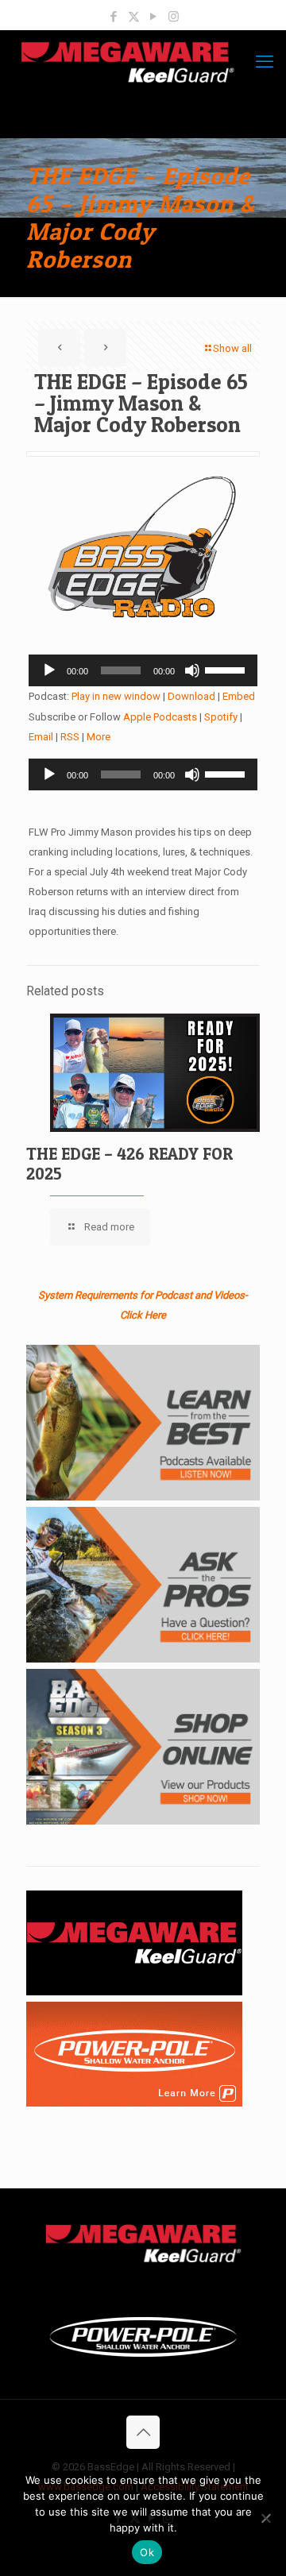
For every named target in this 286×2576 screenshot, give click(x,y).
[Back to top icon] (143, 2432)
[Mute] (192, 670)
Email (41, 737)
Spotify (221, 717)
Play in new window (116, 696)
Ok (147, 2552)
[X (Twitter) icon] (134, 17)
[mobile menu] (265, 62)
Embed (239, 696)
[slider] (227, 669)
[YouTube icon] (154, 17)
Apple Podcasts (160, 717)
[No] (266, 2518)
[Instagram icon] (174, 17)
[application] (143, 670)
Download (191, 696)
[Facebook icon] (114, 17)
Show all (232, 348)
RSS (70, 737)
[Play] (49, 670)
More (99, 737)
